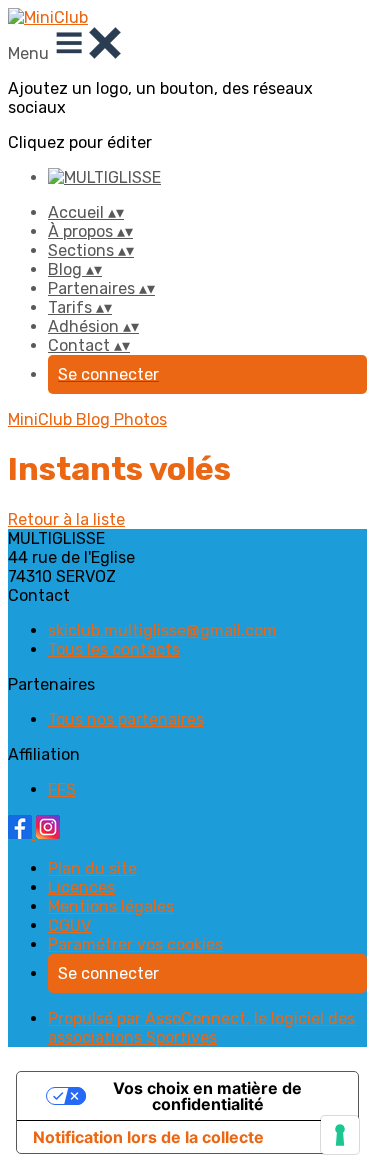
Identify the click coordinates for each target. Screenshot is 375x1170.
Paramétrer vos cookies (135, 944)
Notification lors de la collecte (148, 1137)
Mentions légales (111, 906)
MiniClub (42, 419)
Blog (95, 419)
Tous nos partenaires (126, 719)
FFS (62, 789)
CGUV (69, 925)
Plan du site (92, 868)
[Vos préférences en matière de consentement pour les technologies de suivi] (340, 1135)
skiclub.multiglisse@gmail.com (162, 630)
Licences (81, 887)
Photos (140, 419)
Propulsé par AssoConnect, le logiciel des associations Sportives (201, 1028)
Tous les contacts (114, 649)
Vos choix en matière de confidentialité (207, 1096)
